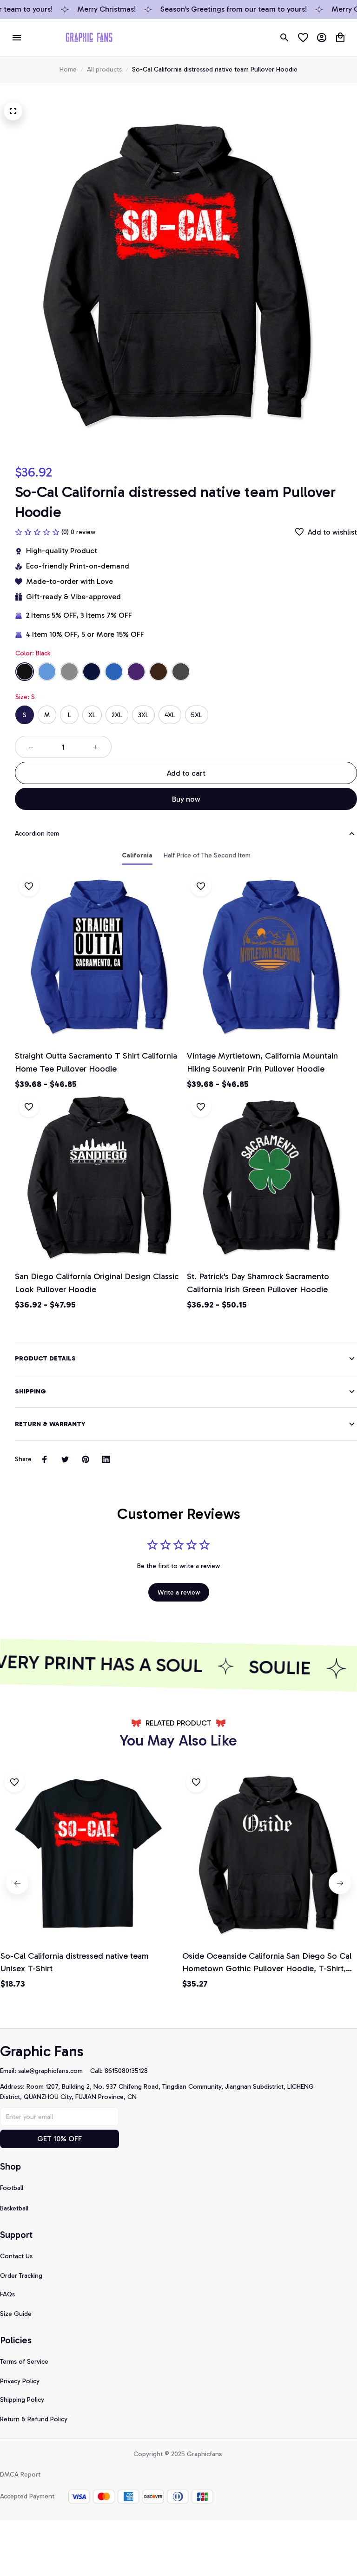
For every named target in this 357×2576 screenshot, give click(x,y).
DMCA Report (20, 2475)
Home (68, 69)
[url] (54, 2071)
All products (104, 69)
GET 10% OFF (59, 2139)
